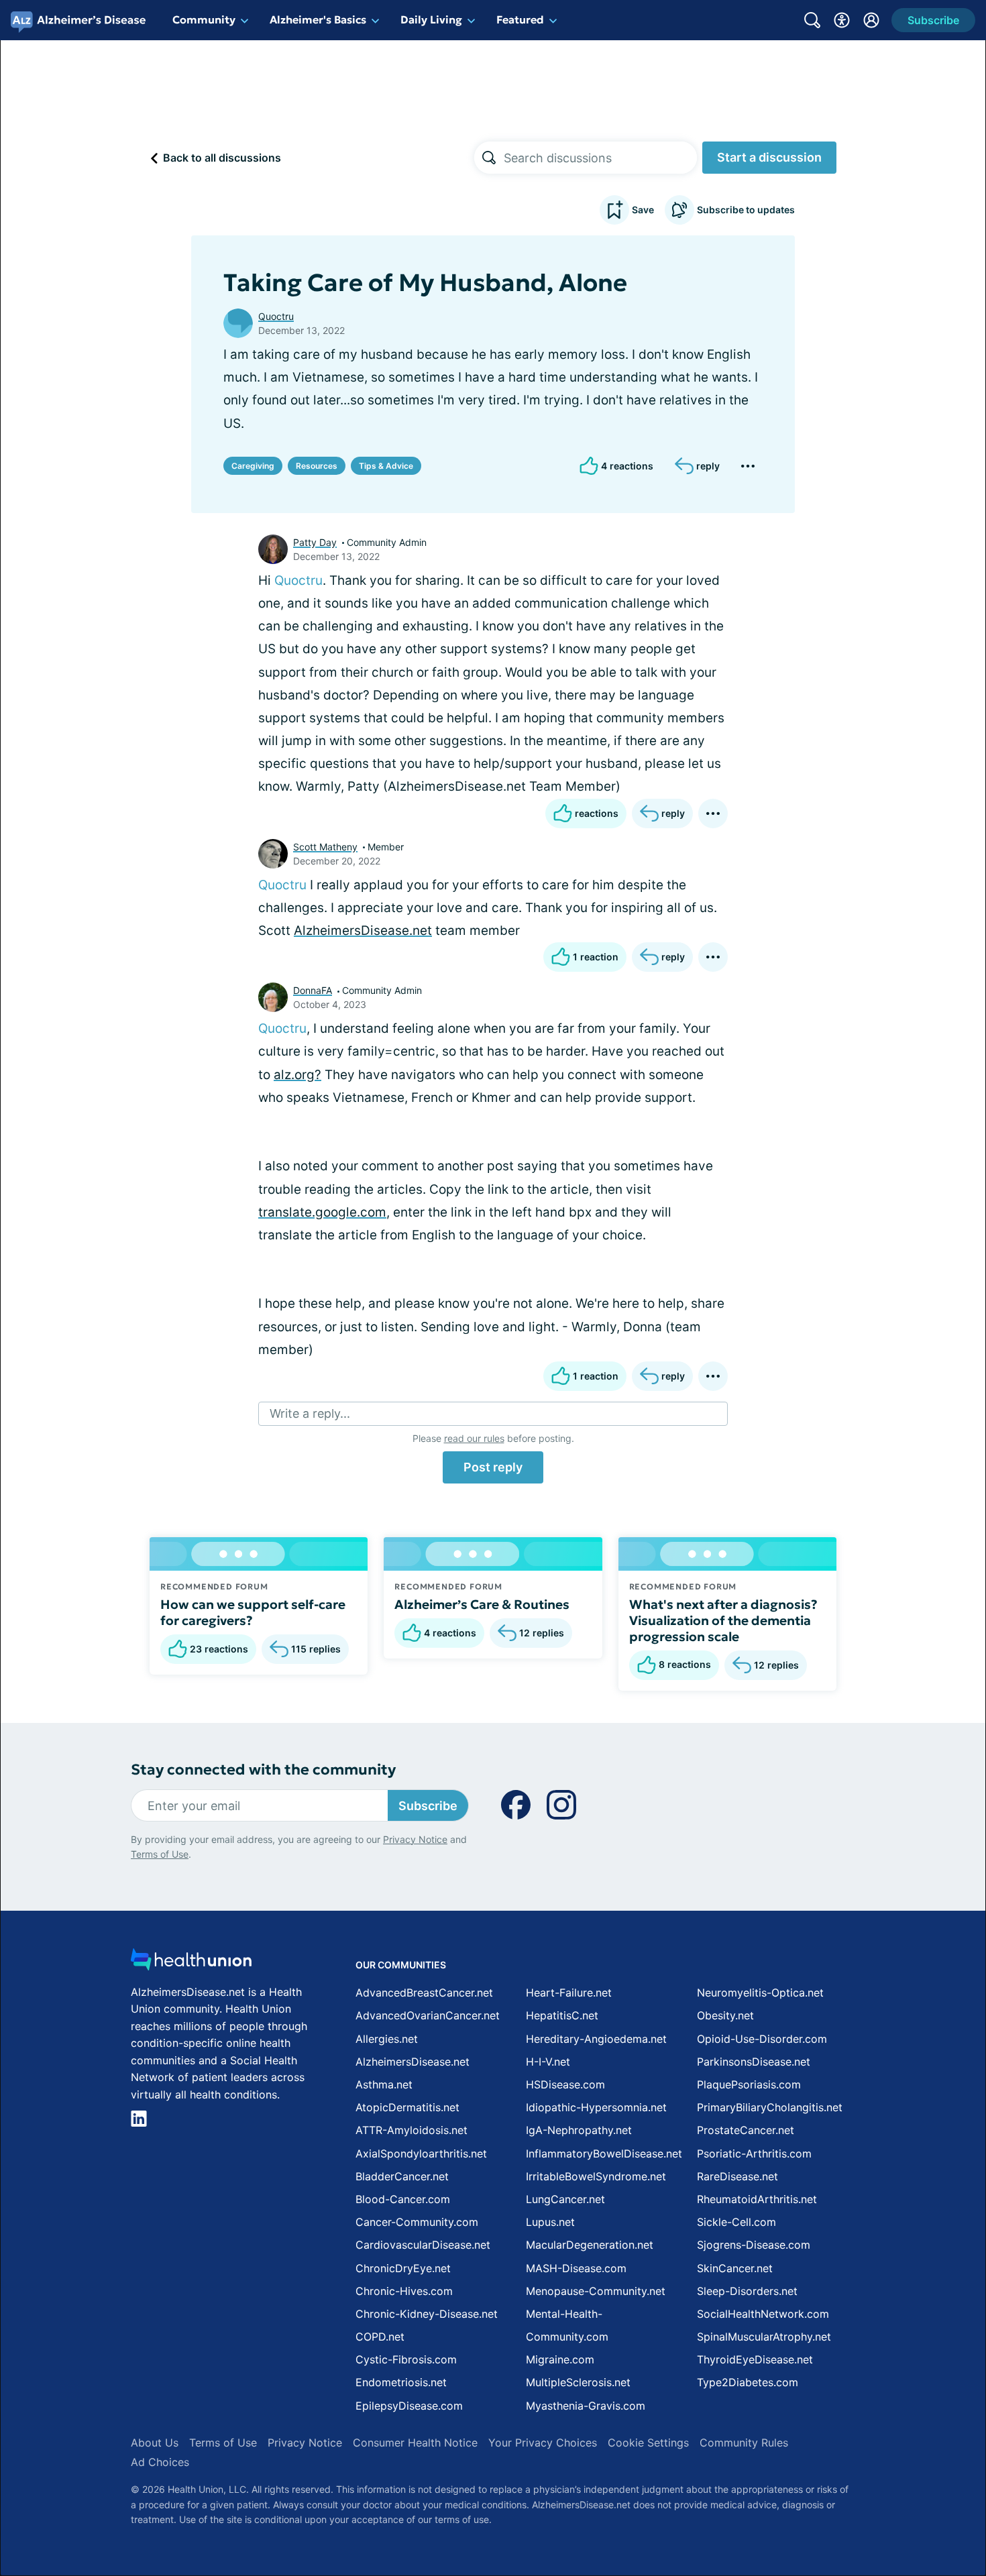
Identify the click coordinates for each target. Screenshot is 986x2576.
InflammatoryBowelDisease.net (604, 2153)
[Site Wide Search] (812, 20)
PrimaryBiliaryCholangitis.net (770, 2107)
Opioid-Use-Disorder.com (762, 2039)
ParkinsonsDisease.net (754, 2062)
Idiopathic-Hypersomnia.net (596, 2107)
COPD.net (380, 2337)
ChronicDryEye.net (403, 2268)
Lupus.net (550, 2222)
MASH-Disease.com (576, 2268)
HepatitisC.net (562, 2015)
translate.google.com (322, 1212)
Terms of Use (160, 1854)
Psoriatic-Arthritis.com (754, 2153)
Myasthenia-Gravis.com (586, 2406)
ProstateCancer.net (746, 2130)
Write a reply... (310, 1413)
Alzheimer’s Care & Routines (482, 1604)
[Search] (489, 158)
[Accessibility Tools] (842, 20)
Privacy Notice (415, 1839)
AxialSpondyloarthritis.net (421, 2153)
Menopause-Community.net (596, 2291)
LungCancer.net (565, 2199)
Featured (520, 19)
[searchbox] (600, 158)
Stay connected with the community (263, 1770)
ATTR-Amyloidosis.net (412, 2130)
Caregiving (253, 466)
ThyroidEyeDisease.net (755, 2359)
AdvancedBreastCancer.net (424, 1993)
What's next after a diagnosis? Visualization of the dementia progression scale (723, 1620)
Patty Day (315, 542)
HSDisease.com (565, 2084)
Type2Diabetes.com (748, 2382)
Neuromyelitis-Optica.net (760, 1993)
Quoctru (276, 316)
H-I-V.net (548, 2062)
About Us (155, 2443)
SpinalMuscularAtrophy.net (764, 2337)
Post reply (493, 1467)
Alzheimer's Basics (318, 19)
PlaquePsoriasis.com (749, 2084)
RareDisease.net (737, 2176)
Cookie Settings (648, 2443)
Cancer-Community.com (417, 2222)
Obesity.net (725, 2015)
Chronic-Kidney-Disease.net (427, 2314)
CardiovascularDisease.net (423, 2245)
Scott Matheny (325, 847)
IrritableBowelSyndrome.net (596, 2176)
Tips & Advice (386, 466)
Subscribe (428, 1806)
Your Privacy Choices (543, 2443)
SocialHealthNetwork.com (763, 2314)
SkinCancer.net (735, 2268)
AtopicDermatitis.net (407, 2107)
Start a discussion (769, 157)
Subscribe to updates (746, 210)
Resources (317, 466)
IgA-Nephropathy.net (579, 2130)
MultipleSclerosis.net (578, 2382)
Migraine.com (560, 2359)
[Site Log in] (871, 20)
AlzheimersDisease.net (363, 931)
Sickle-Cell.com (736, 2222)
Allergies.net (387, 2039)
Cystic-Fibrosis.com (406, 2359)
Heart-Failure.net (569, 1993)
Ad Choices (160, 2462)
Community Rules (744, 2443)
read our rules (474, 1438)
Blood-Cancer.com (403, 2199)
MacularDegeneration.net (590, 2245)
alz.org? (297, 1075)
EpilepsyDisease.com (409, 2406)
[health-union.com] (191, 1963)
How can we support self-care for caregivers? (253, 1612)
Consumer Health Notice (415, 2443)
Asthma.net (384, 2084)
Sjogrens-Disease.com (754, 2245)
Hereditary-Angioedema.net (596, 2039)
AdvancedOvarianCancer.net (428, 2015)
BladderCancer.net (402, 2176)
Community (204, 19)
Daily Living (431, 19)
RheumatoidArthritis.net (757, 2199)
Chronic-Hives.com (404, 2291)
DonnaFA (313, 990)
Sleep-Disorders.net (747, 2291)
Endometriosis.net (401, 2382)
